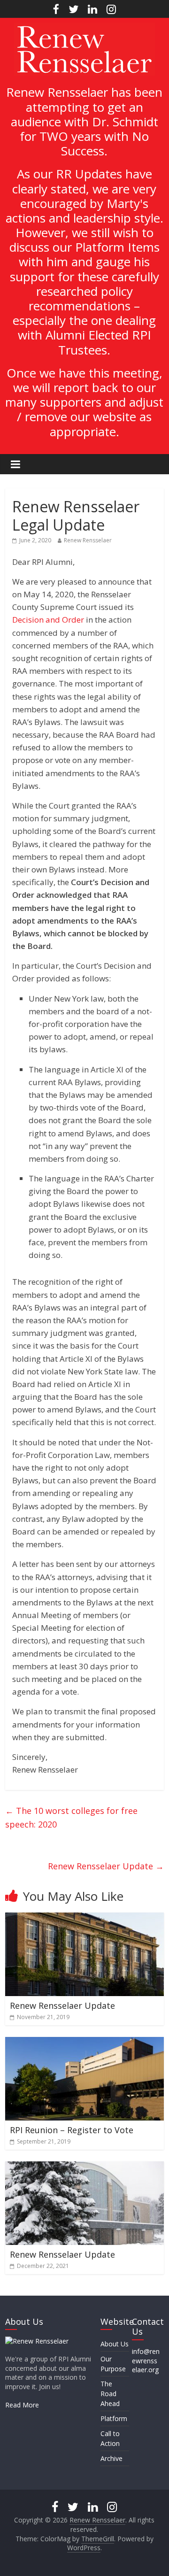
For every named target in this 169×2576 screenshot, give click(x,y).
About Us (115, 2344)
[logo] (37, 2341)
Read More (22, 2405)
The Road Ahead (110, 2394)
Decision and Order (48, 620)
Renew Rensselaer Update (106, 1866)
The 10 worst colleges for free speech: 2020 (71, 1817)
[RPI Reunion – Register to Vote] (84, 2043)
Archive (111, 2458)
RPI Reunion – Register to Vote (72, 2130)
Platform (114, 2418)
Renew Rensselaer (88, 540)
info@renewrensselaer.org (146, 2360)
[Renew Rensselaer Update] (84, 1918)
